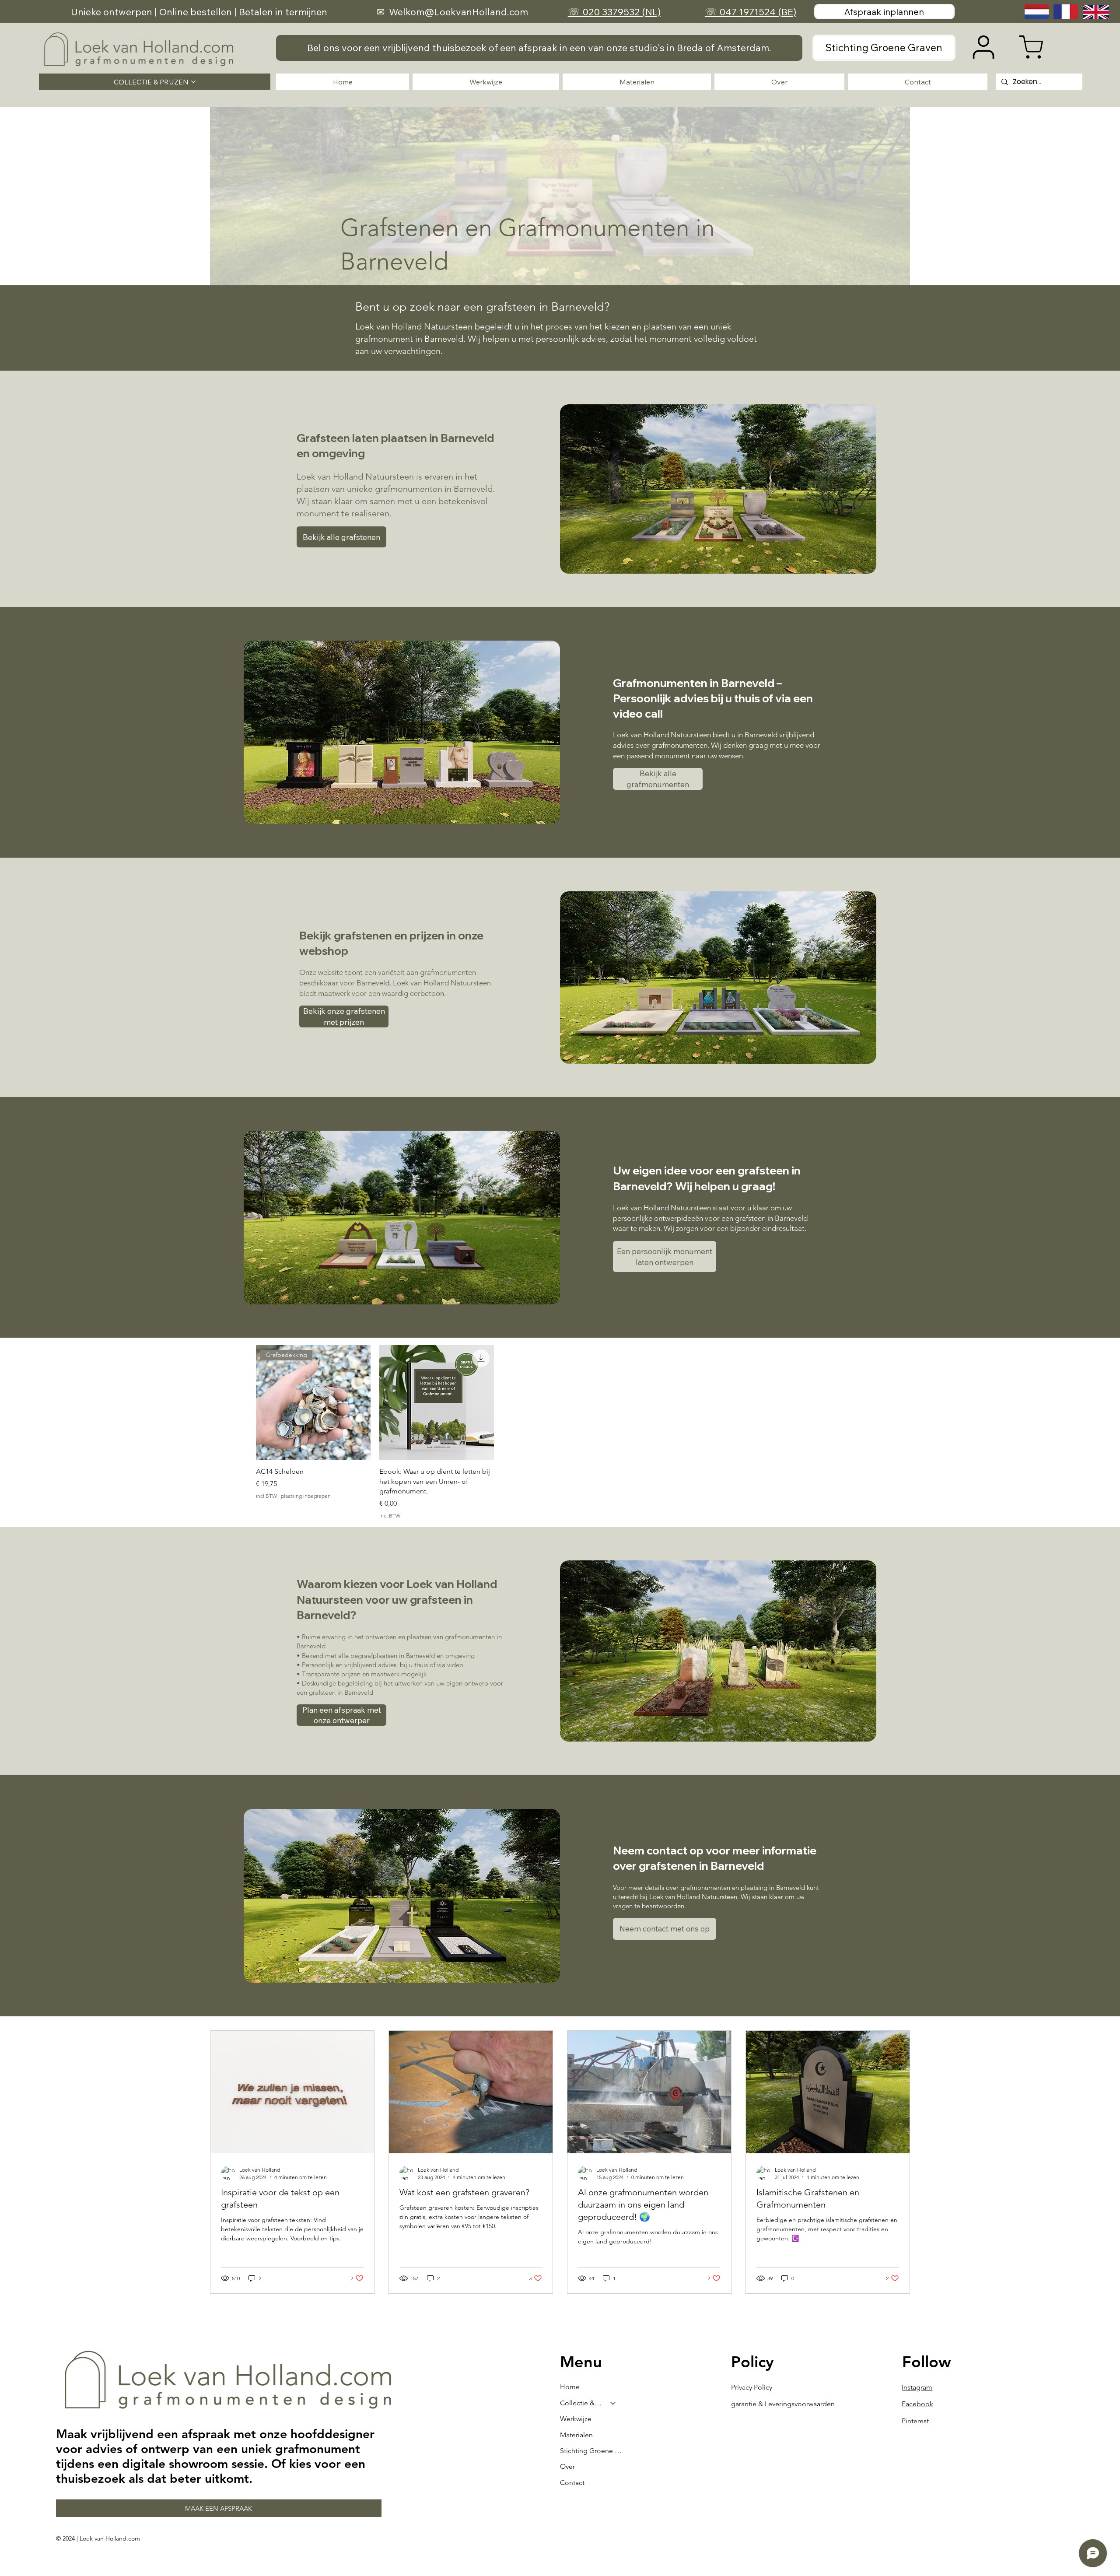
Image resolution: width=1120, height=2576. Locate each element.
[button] (539, 48)
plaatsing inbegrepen (306, 1496)
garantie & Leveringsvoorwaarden (783, 2404)
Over (567, 2466)
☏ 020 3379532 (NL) (614, 12)
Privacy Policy (752, 2387)
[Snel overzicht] (437, 1402)
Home (570, 2387)
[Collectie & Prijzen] (613, 2403)
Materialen (576, 2435)
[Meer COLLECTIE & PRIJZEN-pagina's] (193, 82)
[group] (560, 1432)
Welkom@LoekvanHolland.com (458, 12)
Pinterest (915, 2421)
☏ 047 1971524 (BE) (751, 12)
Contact (572, 2483)
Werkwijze (576, 2419)
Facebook (917, 2404)
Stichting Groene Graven (592, 2451)
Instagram (917, 2387)
